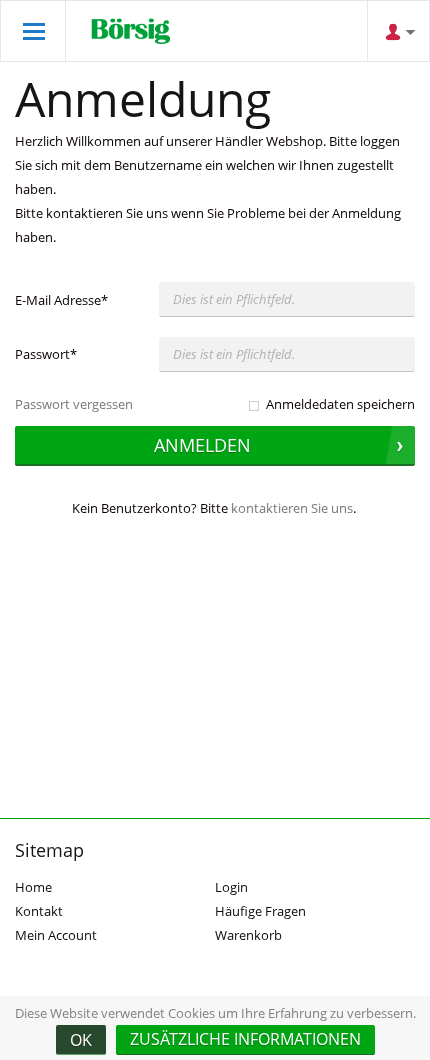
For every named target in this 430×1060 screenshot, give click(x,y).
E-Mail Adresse (61, 300)
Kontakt (39, 911)
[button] (245, 1040)
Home (33, 887)
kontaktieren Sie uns (292, 508)
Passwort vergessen (74, 404)
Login (231, 887)
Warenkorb (248, 935)
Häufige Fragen (260, 911)
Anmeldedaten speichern (340, 404)
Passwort (46, 354)
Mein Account (56, 935)
